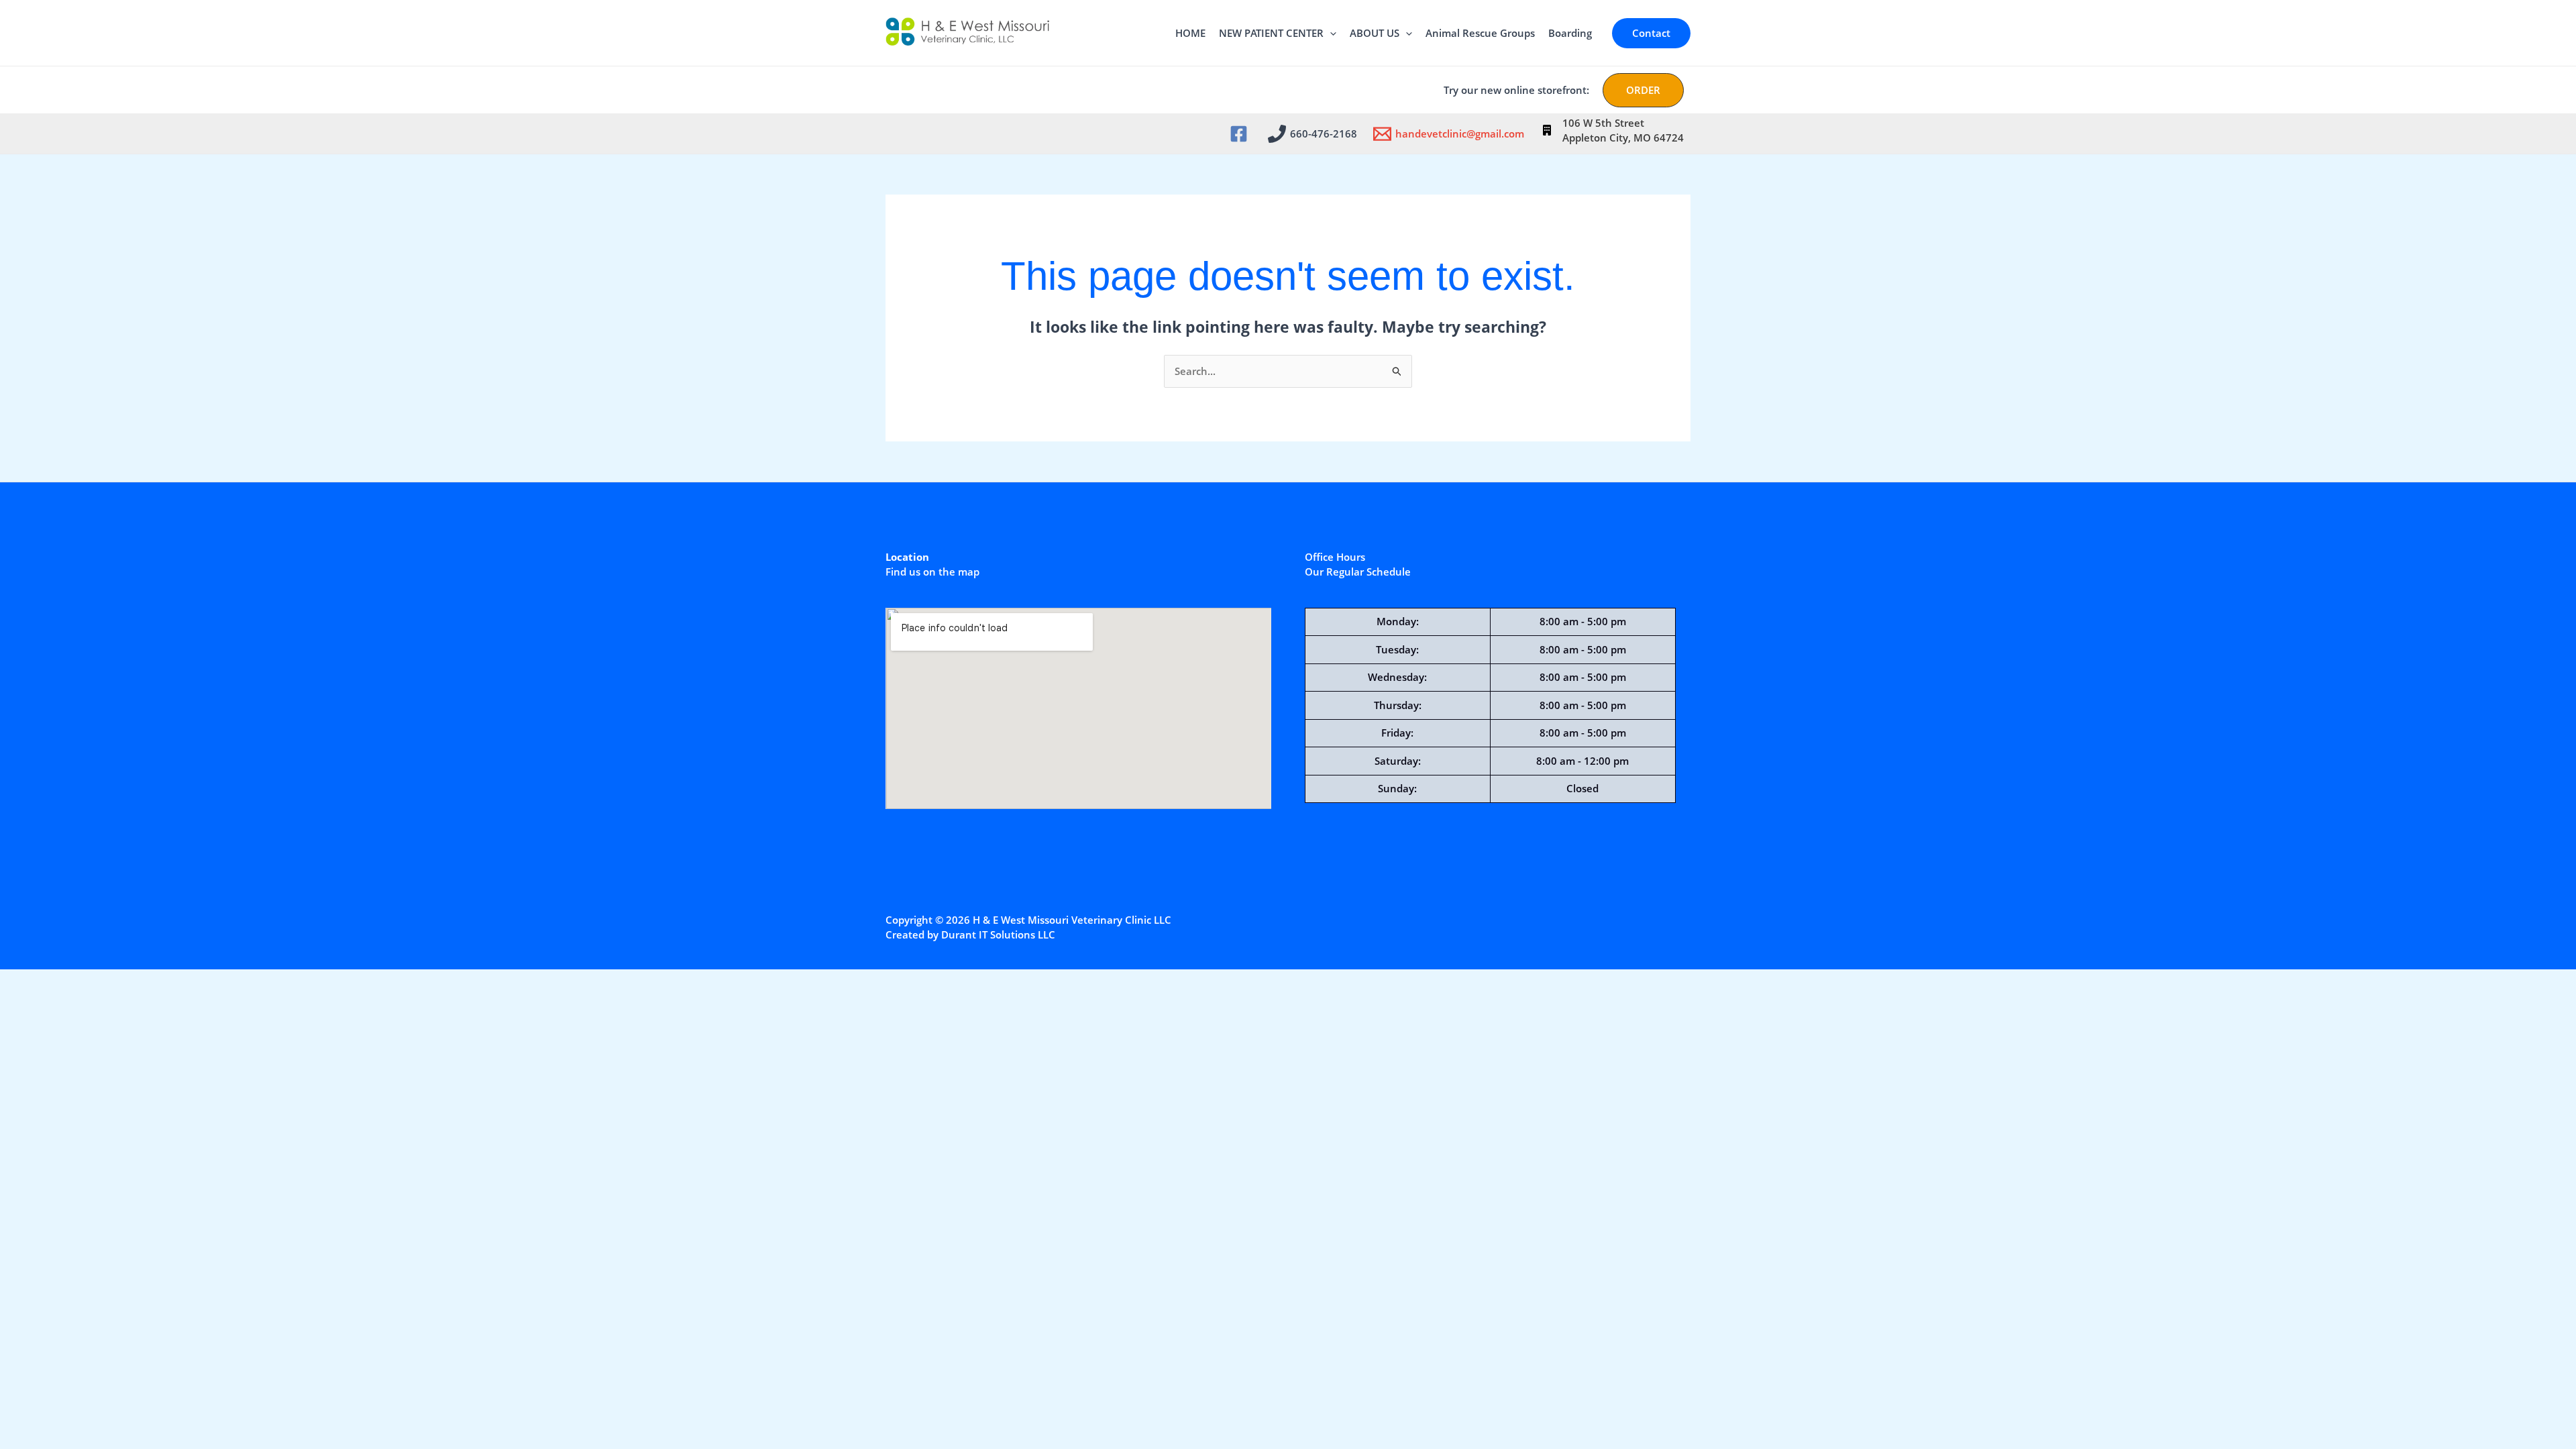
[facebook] (1241, 134)
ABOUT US (1375, 33)
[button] (1330, 33)
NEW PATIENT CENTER (1271, 33)
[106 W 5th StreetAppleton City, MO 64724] (1613, 130)
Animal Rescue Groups (1480, 33)
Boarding (1570, 33)
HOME (1190, 33)
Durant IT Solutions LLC (998, 934)
